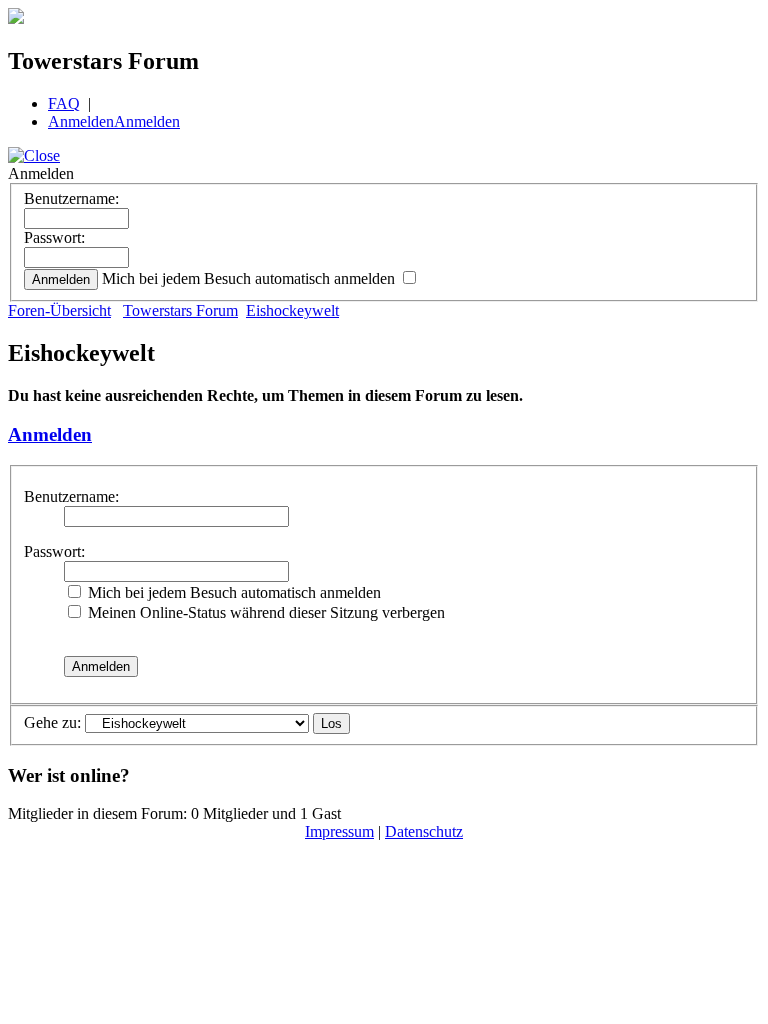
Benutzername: (71, 198)
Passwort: (54, 237)
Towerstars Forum (180, 310)
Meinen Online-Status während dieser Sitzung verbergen (264, 612)
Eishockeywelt (292, 310)
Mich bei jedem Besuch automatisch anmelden (250, 278)
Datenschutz (424, 831)
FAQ (64, 103)
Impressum (339, 831)
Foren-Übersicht (59, 310)
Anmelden (81, 121)
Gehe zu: (52, 722)
